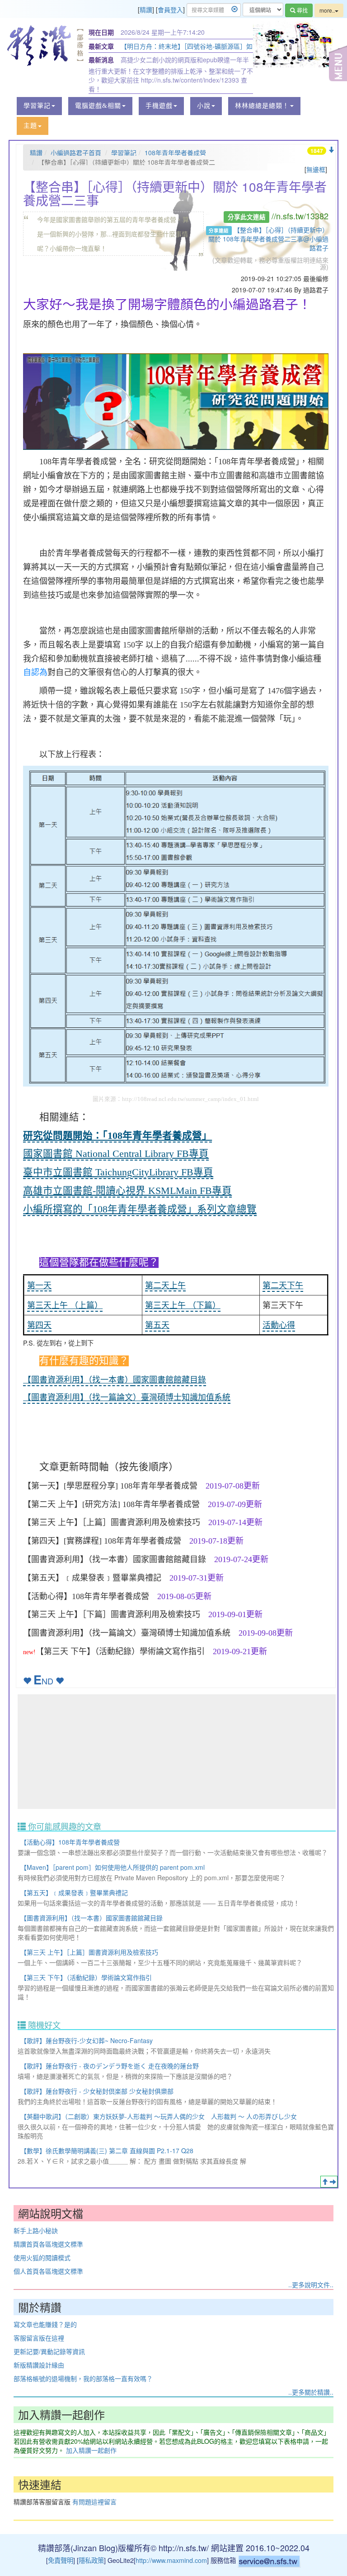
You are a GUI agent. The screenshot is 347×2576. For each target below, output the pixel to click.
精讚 (146, 9)
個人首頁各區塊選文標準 (48, 2271)
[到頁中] (333, 2182)
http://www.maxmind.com (171, 2560)
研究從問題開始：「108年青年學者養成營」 (117, 1136)
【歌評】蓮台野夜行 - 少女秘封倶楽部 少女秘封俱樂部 (97, 2091)
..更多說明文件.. (311, 2285)
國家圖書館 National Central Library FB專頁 (116, 1154)
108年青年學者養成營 (175, 153)
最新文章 (101, 46)
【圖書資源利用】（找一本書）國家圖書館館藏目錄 (91, 1918)
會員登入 (170, 9)
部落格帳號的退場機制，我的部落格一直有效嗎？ (83, 2378)
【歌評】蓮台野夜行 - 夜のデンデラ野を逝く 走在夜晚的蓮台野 (110, 2066)
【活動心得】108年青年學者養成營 (70, 1842)
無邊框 (316, 169)
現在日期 (101, 32)
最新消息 (101, 60)
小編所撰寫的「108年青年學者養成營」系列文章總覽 (140, 1209)
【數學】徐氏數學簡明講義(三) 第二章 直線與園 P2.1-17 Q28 (107, 2151)
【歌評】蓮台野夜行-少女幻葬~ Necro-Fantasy (87, 2040)
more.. (327, 10)
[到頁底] (331, 150)
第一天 (39, 1286)
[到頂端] (325, 2182)
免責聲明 (61, 2560)
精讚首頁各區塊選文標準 (48, 2244)
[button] (39, 106)
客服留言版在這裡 (39, 2338)
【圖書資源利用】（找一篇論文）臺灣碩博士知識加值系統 (127, 1397)
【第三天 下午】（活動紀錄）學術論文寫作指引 (86, 1977)
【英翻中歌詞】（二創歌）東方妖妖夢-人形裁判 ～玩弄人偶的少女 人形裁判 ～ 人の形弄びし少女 (159, 2116)
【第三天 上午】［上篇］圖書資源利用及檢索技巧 (89, 1952)
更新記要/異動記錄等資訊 (49, 2351)
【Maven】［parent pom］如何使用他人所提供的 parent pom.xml (113, 1867)
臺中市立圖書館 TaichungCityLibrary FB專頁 (118, 1172)
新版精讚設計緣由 (39, 2365)
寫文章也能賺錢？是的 (45, 2324)
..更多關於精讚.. (311, 2392)
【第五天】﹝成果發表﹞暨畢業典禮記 (74, 1892)
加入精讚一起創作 (91, 2450)
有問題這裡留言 (94, 2502)
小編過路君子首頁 (76, 153)
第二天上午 (165, 1286)
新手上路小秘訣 (36, 2230)
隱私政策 (91, 2560)
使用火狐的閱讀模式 (42, 2257)
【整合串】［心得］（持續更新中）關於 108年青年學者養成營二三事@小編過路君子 (268, 239)
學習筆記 (124, 153)
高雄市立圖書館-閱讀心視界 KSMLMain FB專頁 (127, 1191)
